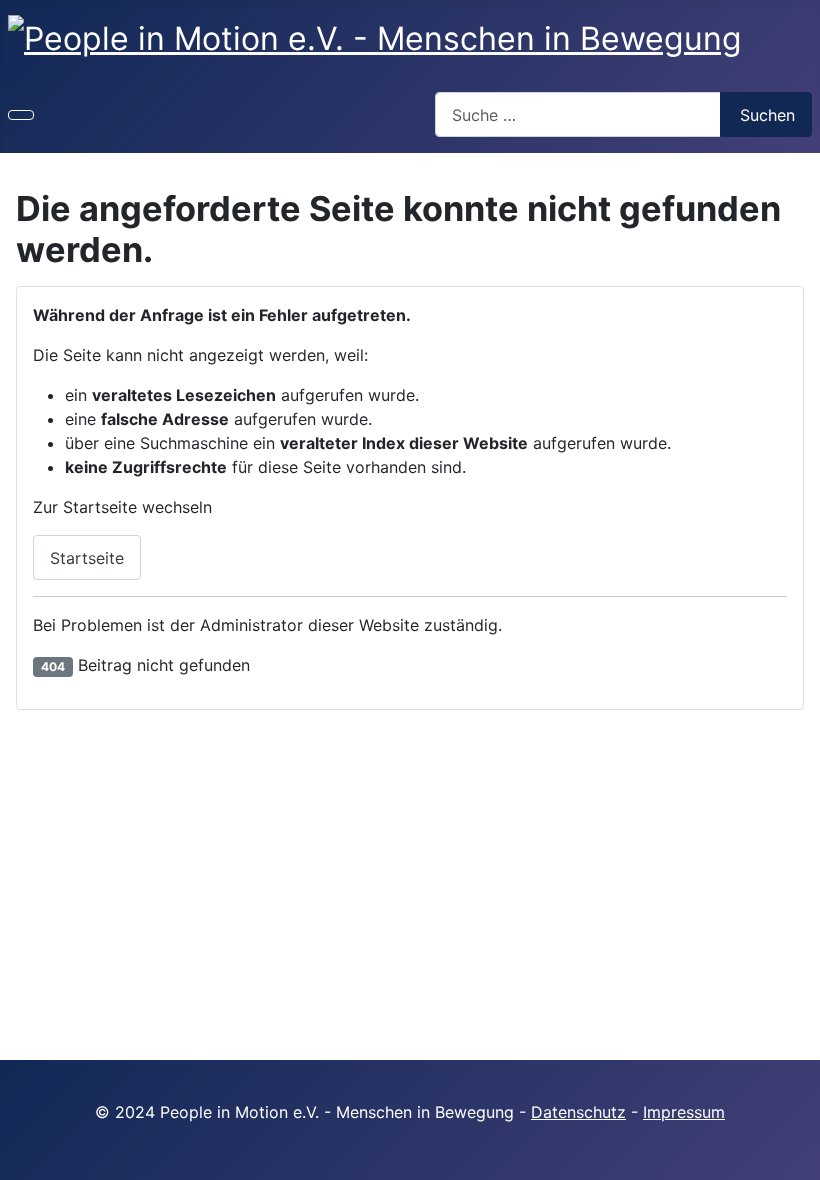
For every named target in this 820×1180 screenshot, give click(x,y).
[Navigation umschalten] (21, 115)
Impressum (684, 1112)
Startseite (87, 558)
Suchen (767, 115)
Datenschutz (578, 1112)
